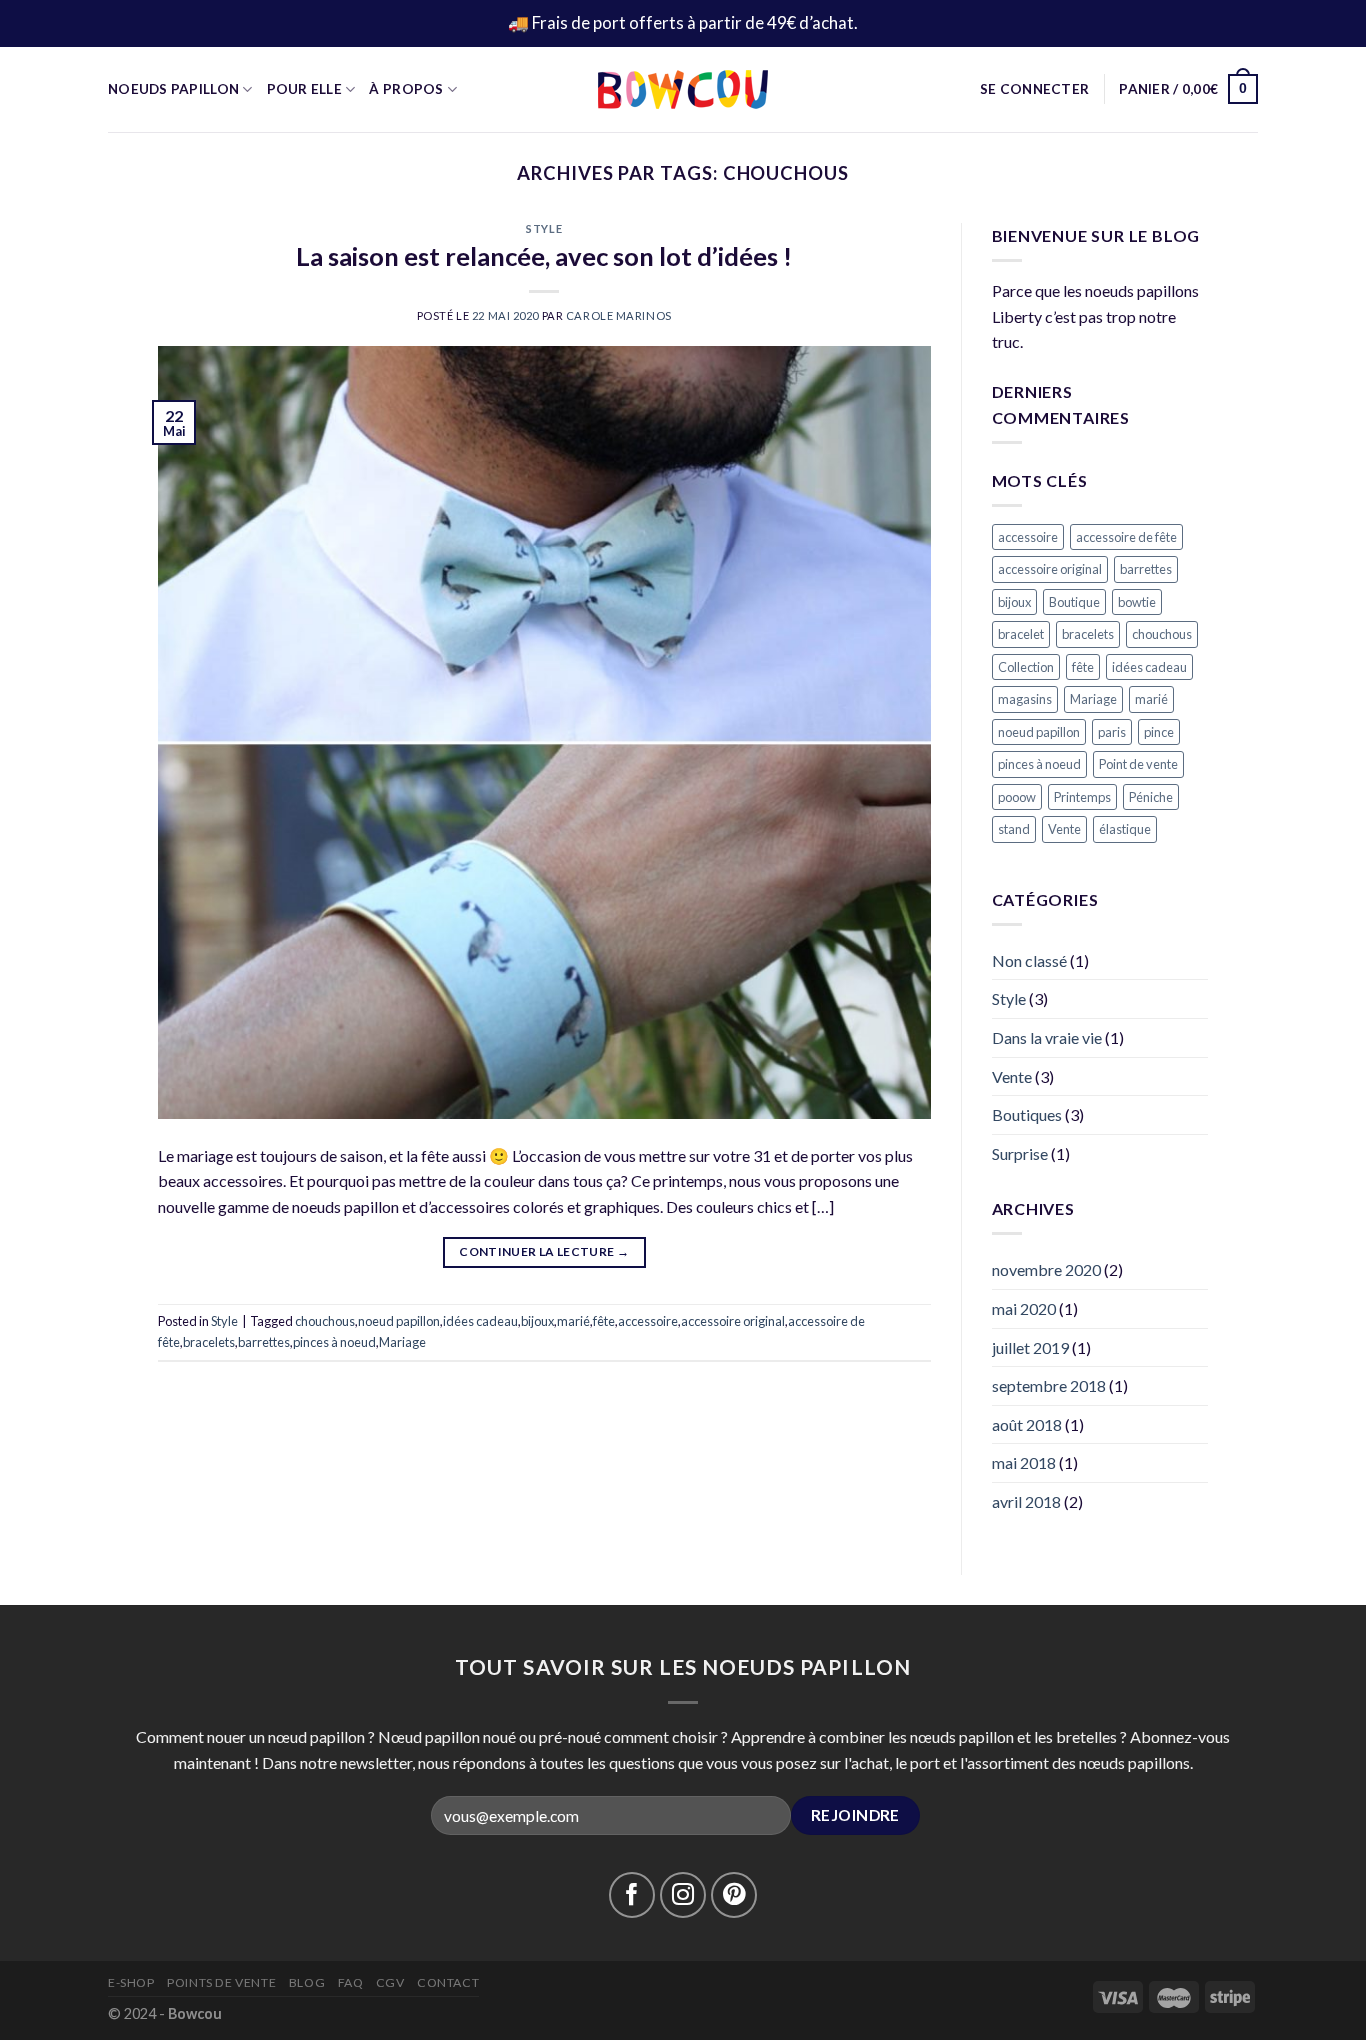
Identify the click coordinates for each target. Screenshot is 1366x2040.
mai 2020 (1024, 1308)
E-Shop (131, 1982)
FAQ (351, 1982)
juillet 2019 (1030, 1347)
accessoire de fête (1126, 537)
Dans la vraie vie (1047, 1037)
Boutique (1074, 602)
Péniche (1151, 797)
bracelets (209, 1342)
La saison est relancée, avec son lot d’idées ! (544, 256)
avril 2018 (1026, 1501)
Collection (1026, 667)
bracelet (1021, 634)
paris (1112, 732)
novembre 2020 (1046, 1269)
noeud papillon (399, 1321)
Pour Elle (304, 89)
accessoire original (733, 1321)
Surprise (1020, 1153)
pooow (1017, 797)
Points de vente (221, 1982)
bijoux (537, 1321)
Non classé (1029, 960)
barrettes (264, 1342)
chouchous (325, 1321)
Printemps (1082, 797)
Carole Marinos (619, 315)
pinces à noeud (334, 1342)
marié (573, 1321)
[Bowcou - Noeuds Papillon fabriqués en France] (683, 89)
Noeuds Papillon (173, 89)
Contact (448, 1982)
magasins (1025, 699)
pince (1159, 732)
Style (544, 228)
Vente (1064, 829)
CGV (390, 1982)
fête (604, 1321)
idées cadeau (480, 1321)
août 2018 (1027, 1424)
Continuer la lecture (544, 1251)
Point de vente (1138, 764)
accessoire (648, 1321)
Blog (307, 1982)
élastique (1125, 829)
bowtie (1137, 602)
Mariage (402, 1342)
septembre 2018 (1049, 1385)
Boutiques (1027, 1114)
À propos (406, 89)
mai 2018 (1024, 1462)
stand (1014, 829)
